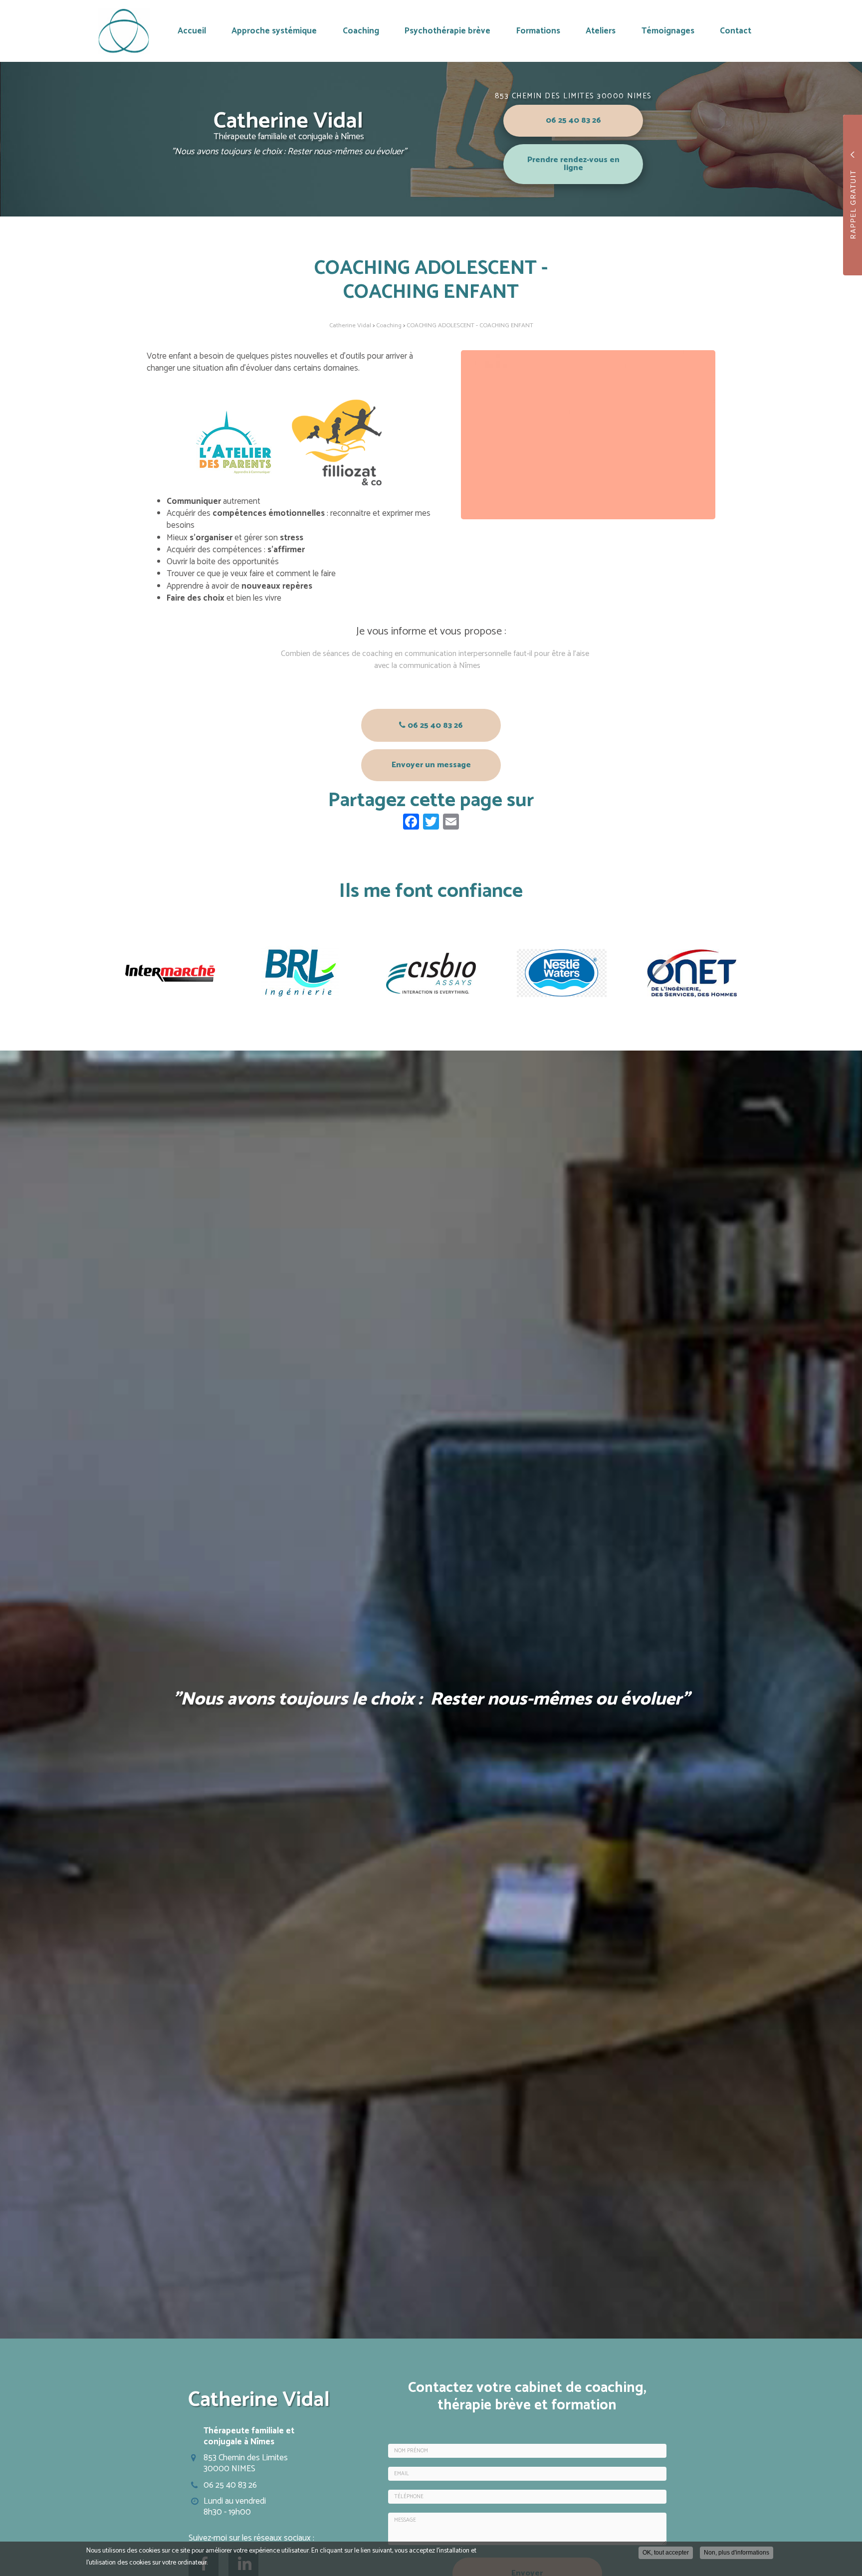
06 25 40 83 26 (573, 120)
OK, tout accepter (666, 2553)
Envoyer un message (431, 765)
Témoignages (668, 31)
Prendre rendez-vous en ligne (573, 164)
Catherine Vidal (350, 325)
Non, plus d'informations (737, 2553)
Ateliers (601, 31)
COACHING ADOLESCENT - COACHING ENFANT (470, 325)
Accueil (192, 31)
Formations (538, 31)
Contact (736, 31)
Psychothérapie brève (447, 31)
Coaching (361, 31)
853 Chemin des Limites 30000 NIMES (573, 96)
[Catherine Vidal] (124, 31)
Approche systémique (274, 31)
